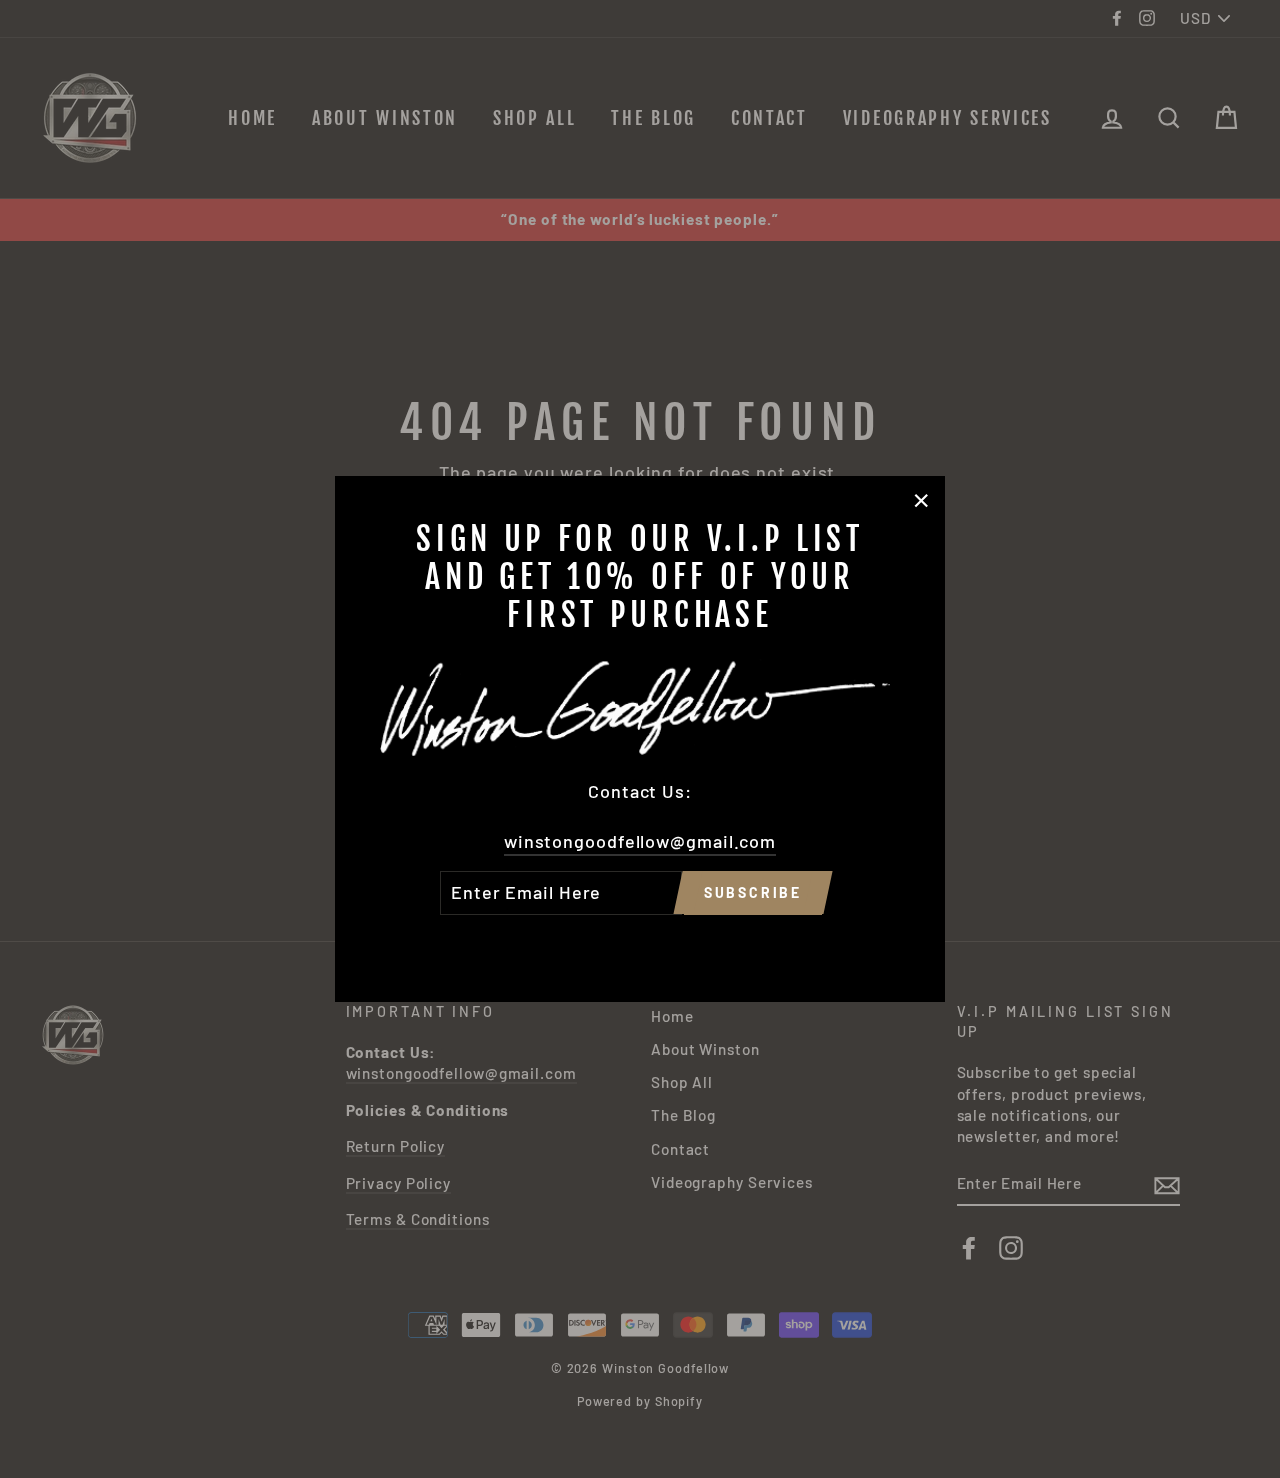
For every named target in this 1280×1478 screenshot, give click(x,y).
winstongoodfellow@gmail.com (640, 841)
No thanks (640, 943)
